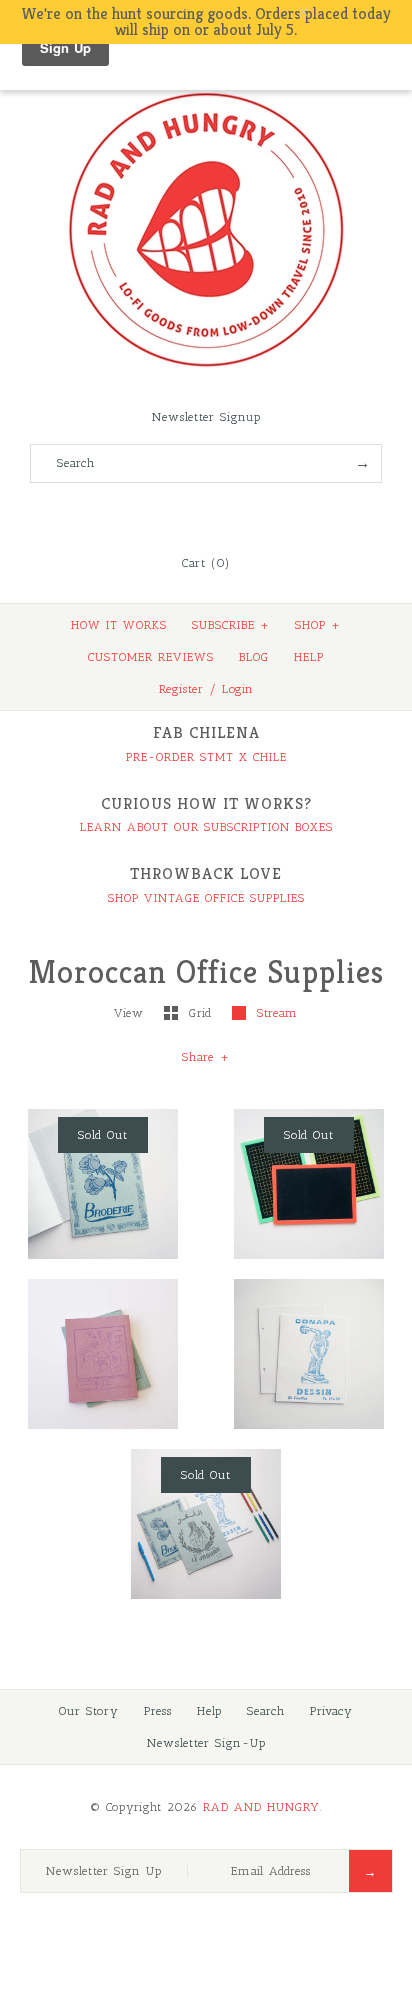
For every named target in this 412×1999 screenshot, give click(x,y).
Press (158, 1711)
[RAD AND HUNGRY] (206, 91)
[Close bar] (352, 12)
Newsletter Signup (206, 417)
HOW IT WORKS (119, 625)
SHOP (318, 625)
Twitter (179, 514)
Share (206, 1057)
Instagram (233, 514)
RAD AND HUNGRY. (263, 1807)
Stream (277, 1013)
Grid (203, 1013)
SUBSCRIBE (231, 625)
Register (181, 689)
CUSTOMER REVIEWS (151, 657)
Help (209, 1711)
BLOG (254, 657)
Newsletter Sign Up (104, 1871)
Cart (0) (206, 563)
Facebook (152, 514)
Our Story (89, 1711)
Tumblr (260, 514)
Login (238, 689)
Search (266, 1711)
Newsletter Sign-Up (206, 1743)
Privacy (331, 1711)
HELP (309, 657)
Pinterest (206, 514)
